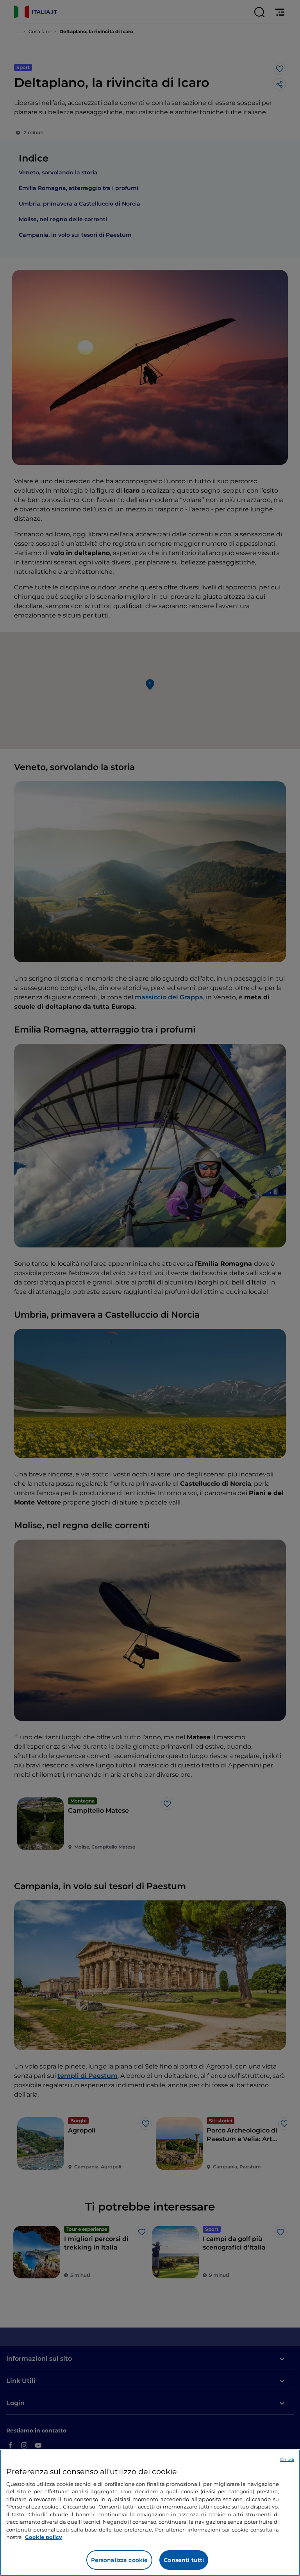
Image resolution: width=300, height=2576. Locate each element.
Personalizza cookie (120, 2560)
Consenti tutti (184, 2560)
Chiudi (287, 2459)
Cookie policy (44, 2537)
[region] (150, 2513)
